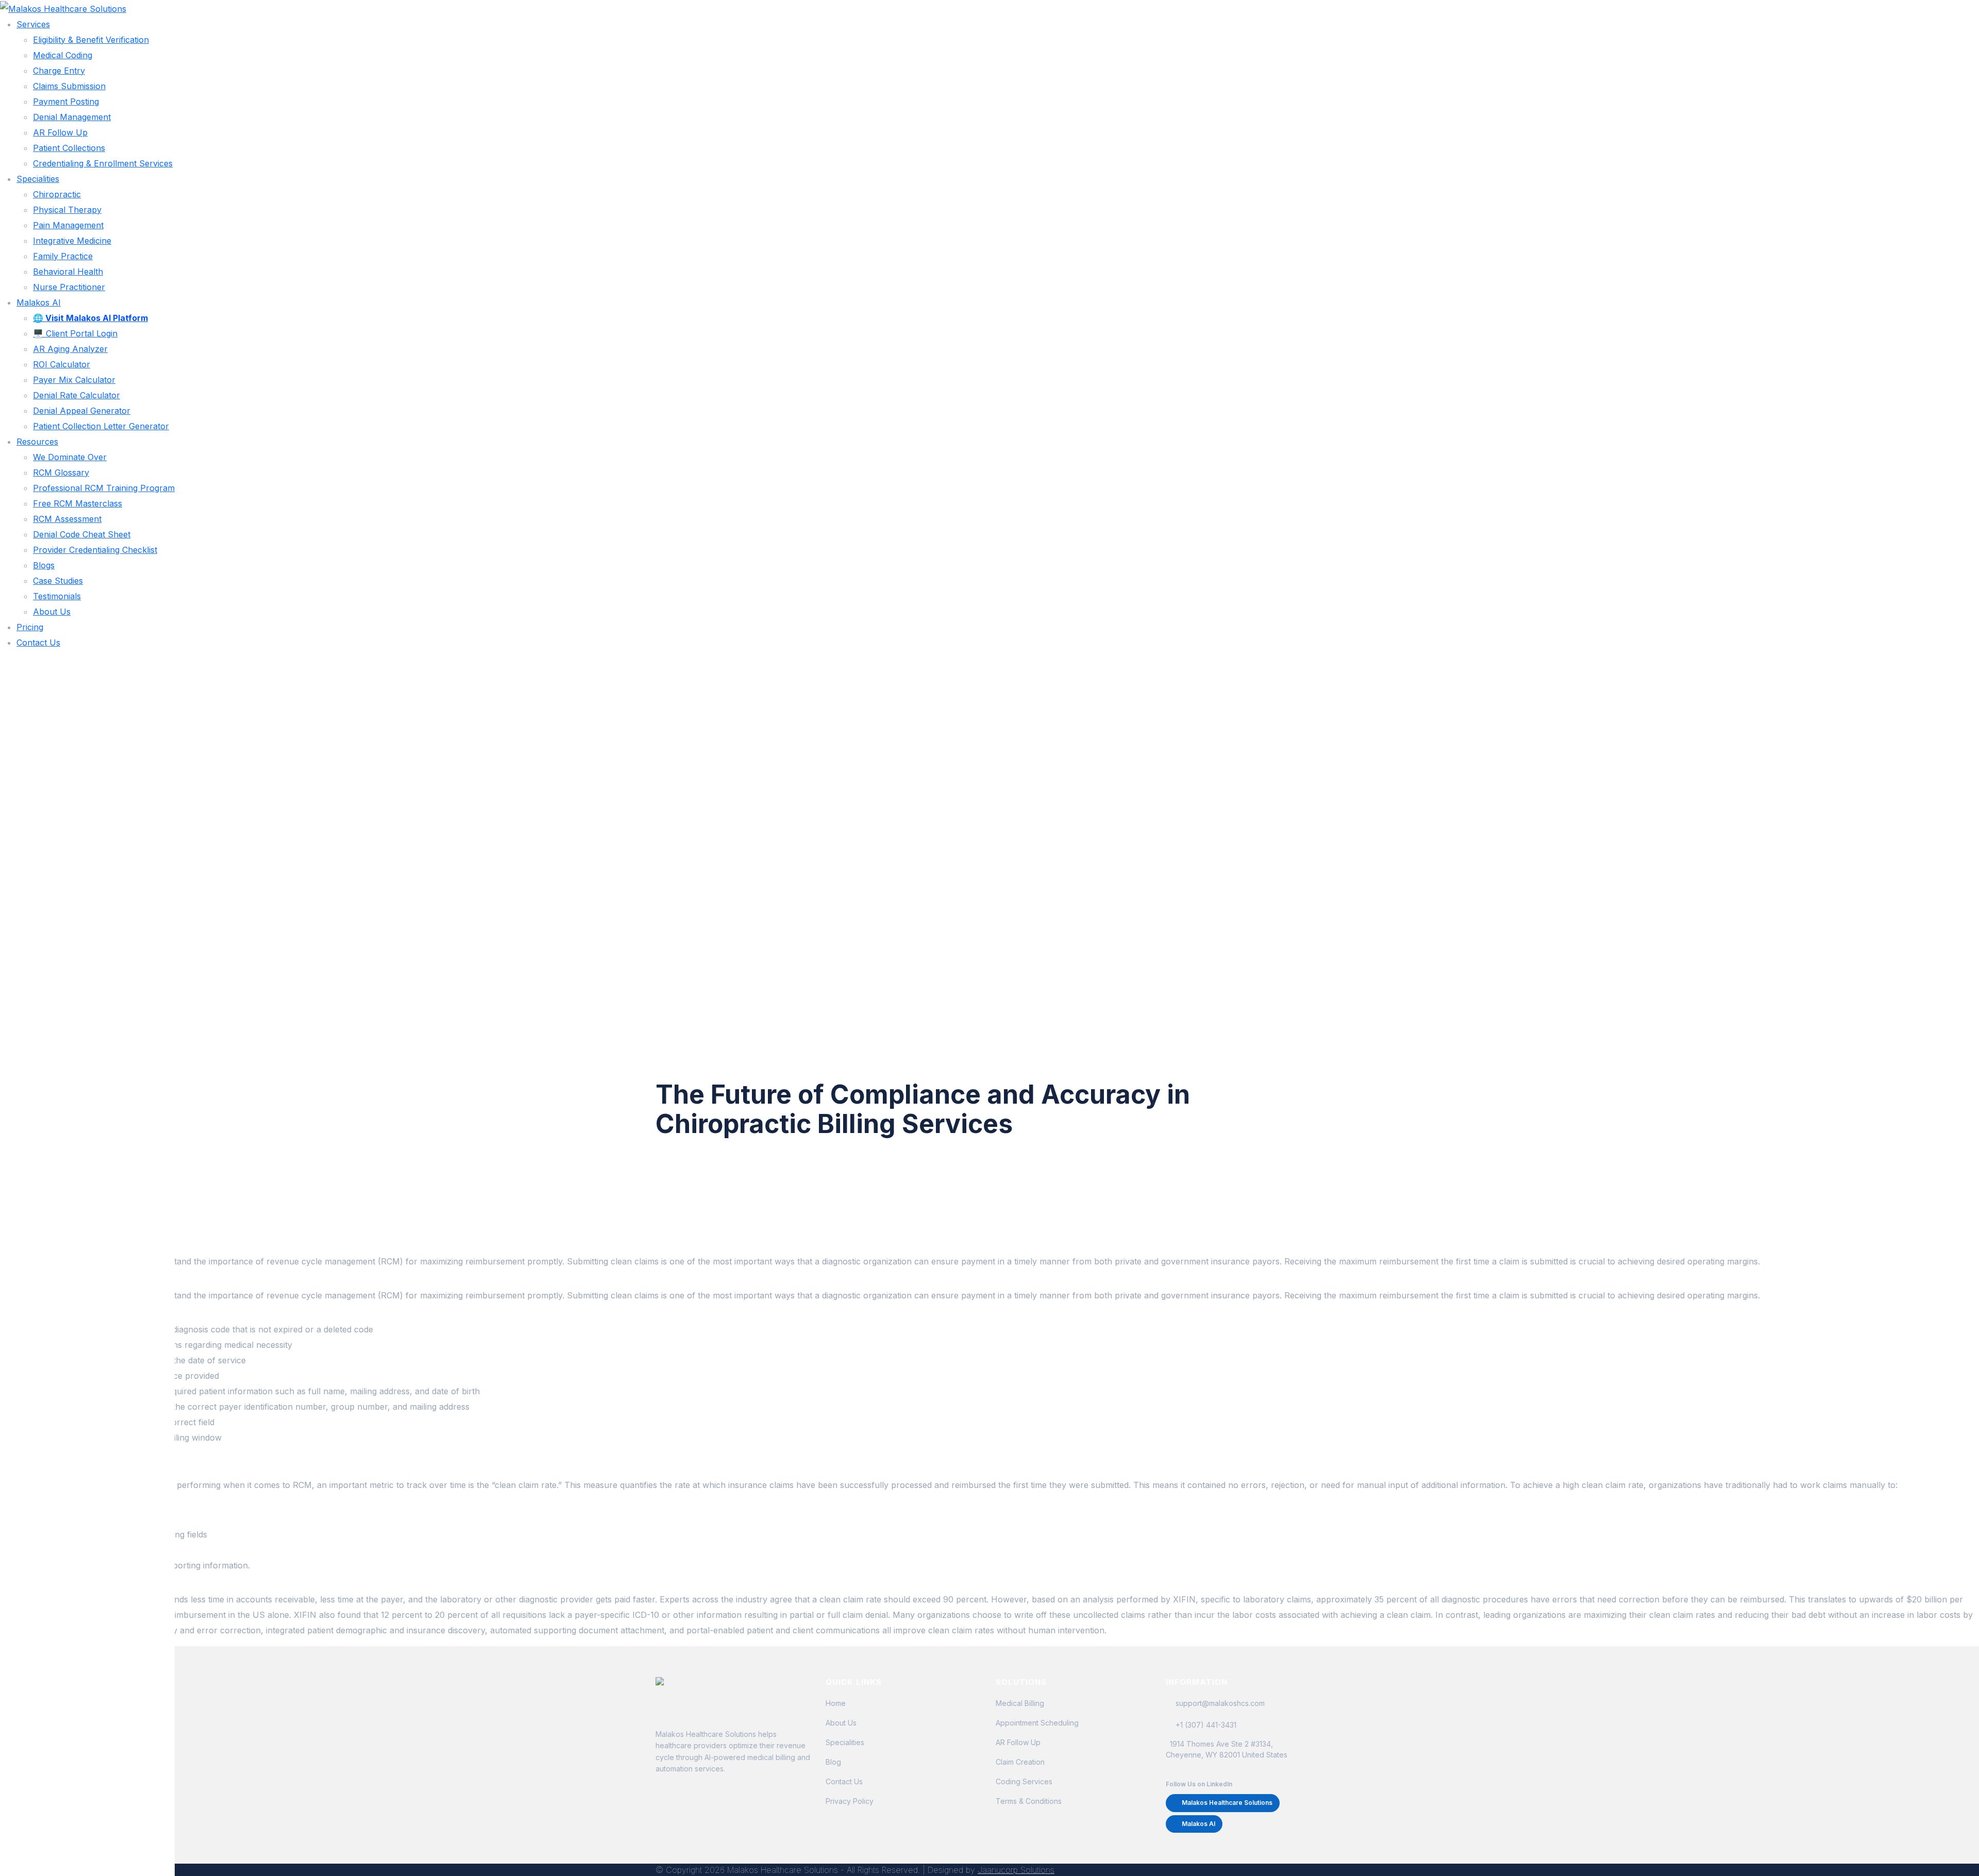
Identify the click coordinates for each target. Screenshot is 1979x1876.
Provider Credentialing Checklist (95, 550)
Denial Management (72, 117)
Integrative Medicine (72, 241)
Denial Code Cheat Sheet (82, 534)
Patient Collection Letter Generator (101, 426)
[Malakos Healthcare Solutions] (63, 8)
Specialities (38, 179)
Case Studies (58, 581)
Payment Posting (66, 102)
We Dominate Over (70, 457)
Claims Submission (69, 86)
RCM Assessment (67, 519)
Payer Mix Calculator (74, 380)
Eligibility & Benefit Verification (91, 40)
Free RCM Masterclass (78, 503)
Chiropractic (57, 194)
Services (33, 24)
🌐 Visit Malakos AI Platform (90, 318)
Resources (37, 442)
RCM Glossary (61, 472)
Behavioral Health (68, 272)
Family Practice (63, 256)
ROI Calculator (62, 364)
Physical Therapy (67, 210)
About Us (52, 612)
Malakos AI (39, 302)
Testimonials (57, 596)
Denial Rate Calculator (77, 395)
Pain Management (68, 225)
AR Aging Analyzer (70, 349)
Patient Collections (69, 148)
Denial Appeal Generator (82, 411)
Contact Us (38, 643)
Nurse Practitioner (69, 287)
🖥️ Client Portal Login (75, 333)
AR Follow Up (60, 132)
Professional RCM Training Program (104, 488)
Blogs (44, 565)
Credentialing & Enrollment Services (103, 163)
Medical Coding (63, 55)
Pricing (30, 627)
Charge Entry (59, 71)
